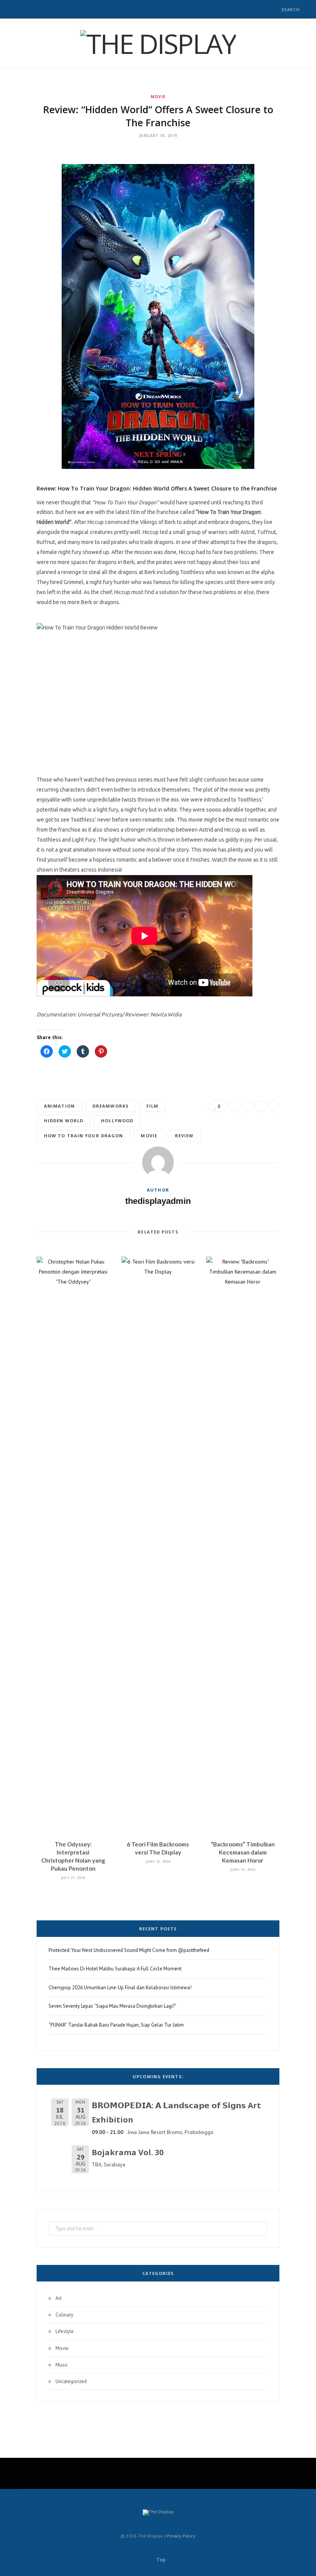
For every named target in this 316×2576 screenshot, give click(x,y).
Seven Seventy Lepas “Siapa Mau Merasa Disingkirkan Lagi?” (113, 2006)
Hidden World (64, 1121)
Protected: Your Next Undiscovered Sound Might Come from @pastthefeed (129, 1950)
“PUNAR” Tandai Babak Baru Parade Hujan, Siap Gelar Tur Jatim (116, 2025)
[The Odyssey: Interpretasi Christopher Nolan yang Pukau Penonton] (73, 1545)
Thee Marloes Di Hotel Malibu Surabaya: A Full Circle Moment (115, 1969)
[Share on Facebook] (234, 1106)
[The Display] (158, 44)
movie (149, 1136)
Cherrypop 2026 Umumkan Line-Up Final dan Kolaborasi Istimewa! (120, 1988)
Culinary (64, 2315)
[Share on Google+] (261, 1106)
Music (62, 2365)
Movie (158, 97)
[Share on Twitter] (247, 1106)
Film (152, 1106)
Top (161, 2560)
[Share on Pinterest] (274, 1106)
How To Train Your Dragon (83, 1136)
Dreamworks (111, 1106)
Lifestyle (65, 2331)
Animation (59, 1106)
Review (184, 1136)
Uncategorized (71, 2381)
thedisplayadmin (158, 1201)
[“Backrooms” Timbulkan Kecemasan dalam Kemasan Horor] (243, 1545)
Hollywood (117, 1121)
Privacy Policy (181, 2536)
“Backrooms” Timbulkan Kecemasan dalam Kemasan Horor (243, 1852)
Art (59, 2298)
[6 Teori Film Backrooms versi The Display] (158, 1545)
